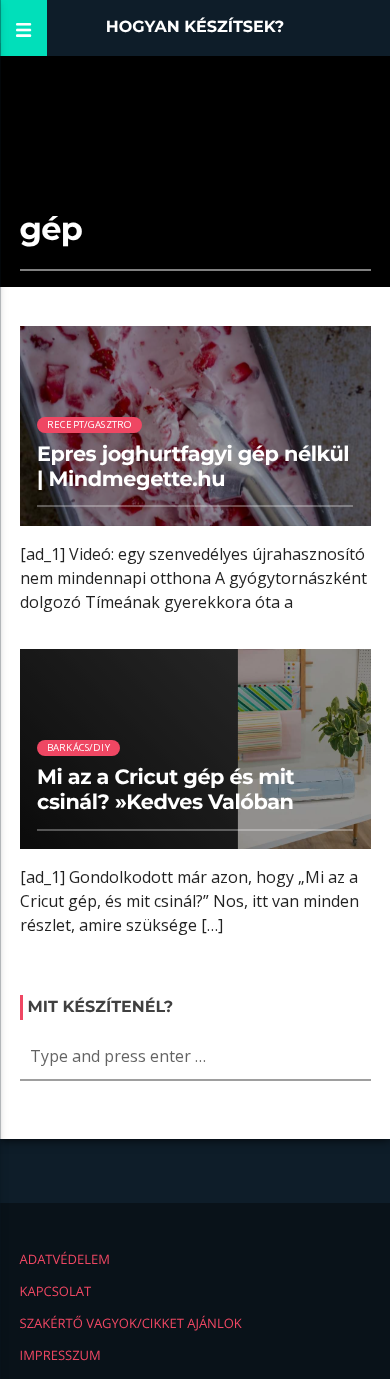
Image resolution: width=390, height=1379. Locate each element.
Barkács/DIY (78, 747)
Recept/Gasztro (90, 424)
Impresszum (60, 1355)
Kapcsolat (56, 1291)
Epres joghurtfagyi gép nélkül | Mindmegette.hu (193, 467)
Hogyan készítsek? (195, 27)
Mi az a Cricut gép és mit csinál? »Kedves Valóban (165, 790)
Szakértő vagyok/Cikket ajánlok (131, 1323)
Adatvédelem (65, 1259)
